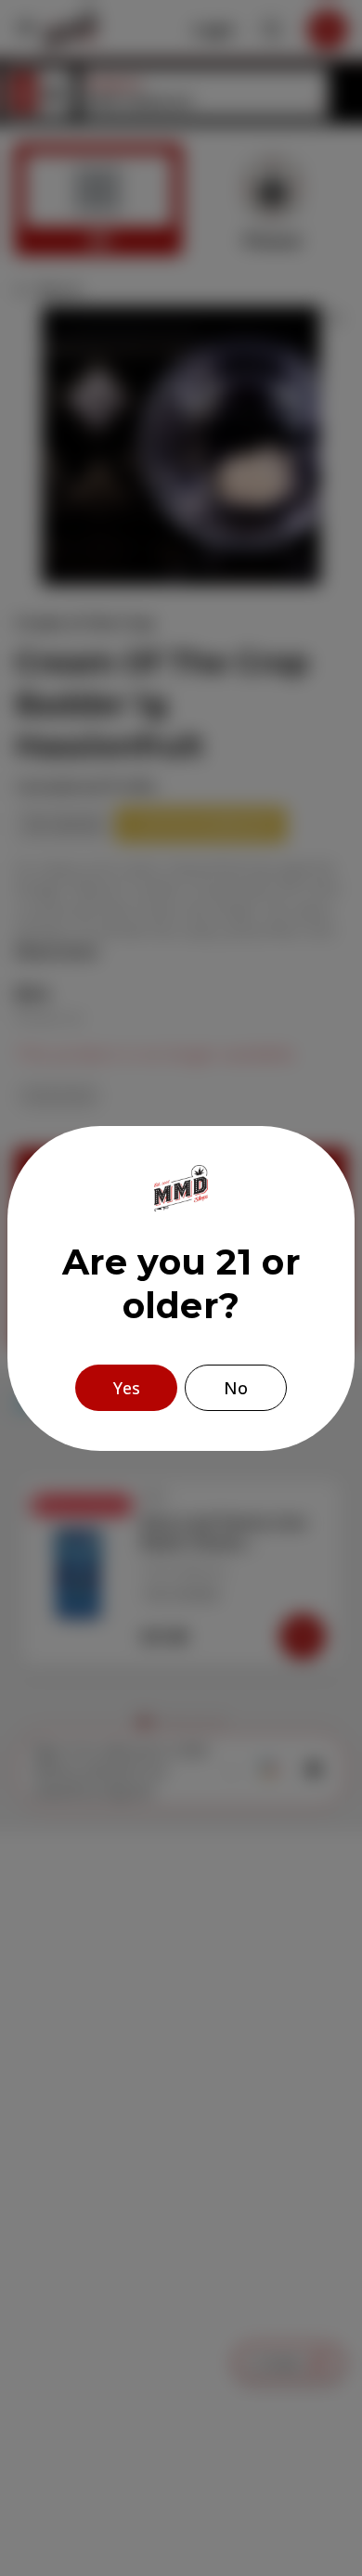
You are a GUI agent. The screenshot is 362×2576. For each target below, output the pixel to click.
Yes (127, 1388)
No (236, 1388)
